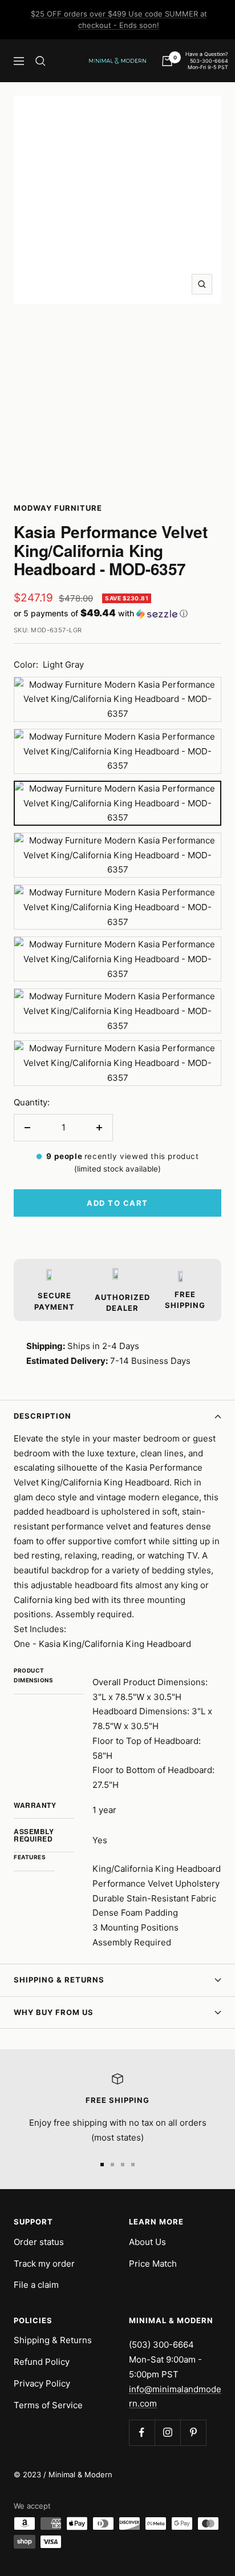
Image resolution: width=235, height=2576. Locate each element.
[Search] (40, 61)
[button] (117, 613)
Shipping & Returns (59, 1980)
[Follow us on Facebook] (142, 2432)
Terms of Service (48, 2405)
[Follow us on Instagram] (167, 2432)
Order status (39, 2242)
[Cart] (167, 61)
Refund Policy (42, 2362)
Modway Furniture (58, 508)
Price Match (153, 2264)
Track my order (44, 2264)
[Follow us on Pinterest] (193, 2432)
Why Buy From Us (54, 2012)
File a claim (36, 2285)
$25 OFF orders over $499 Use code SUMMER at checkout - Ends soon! (119, 19)
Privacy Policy (42, 2383)
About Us (147, 2242)
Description (42, 1416)
